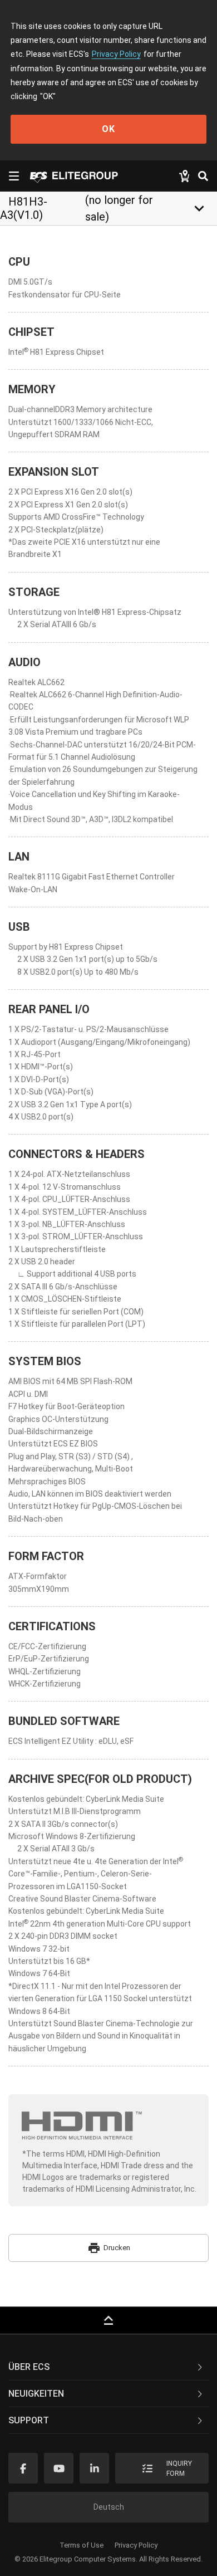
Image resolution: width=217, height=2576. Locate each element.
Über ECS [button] (29, 2367)
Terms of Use (82, 2545)
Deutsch (109, 2507)
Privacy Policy (116, 54)
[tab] (108, 2367)
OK (108, 129)
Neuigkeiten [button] (36, 2394)
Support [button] (29, 2420)
